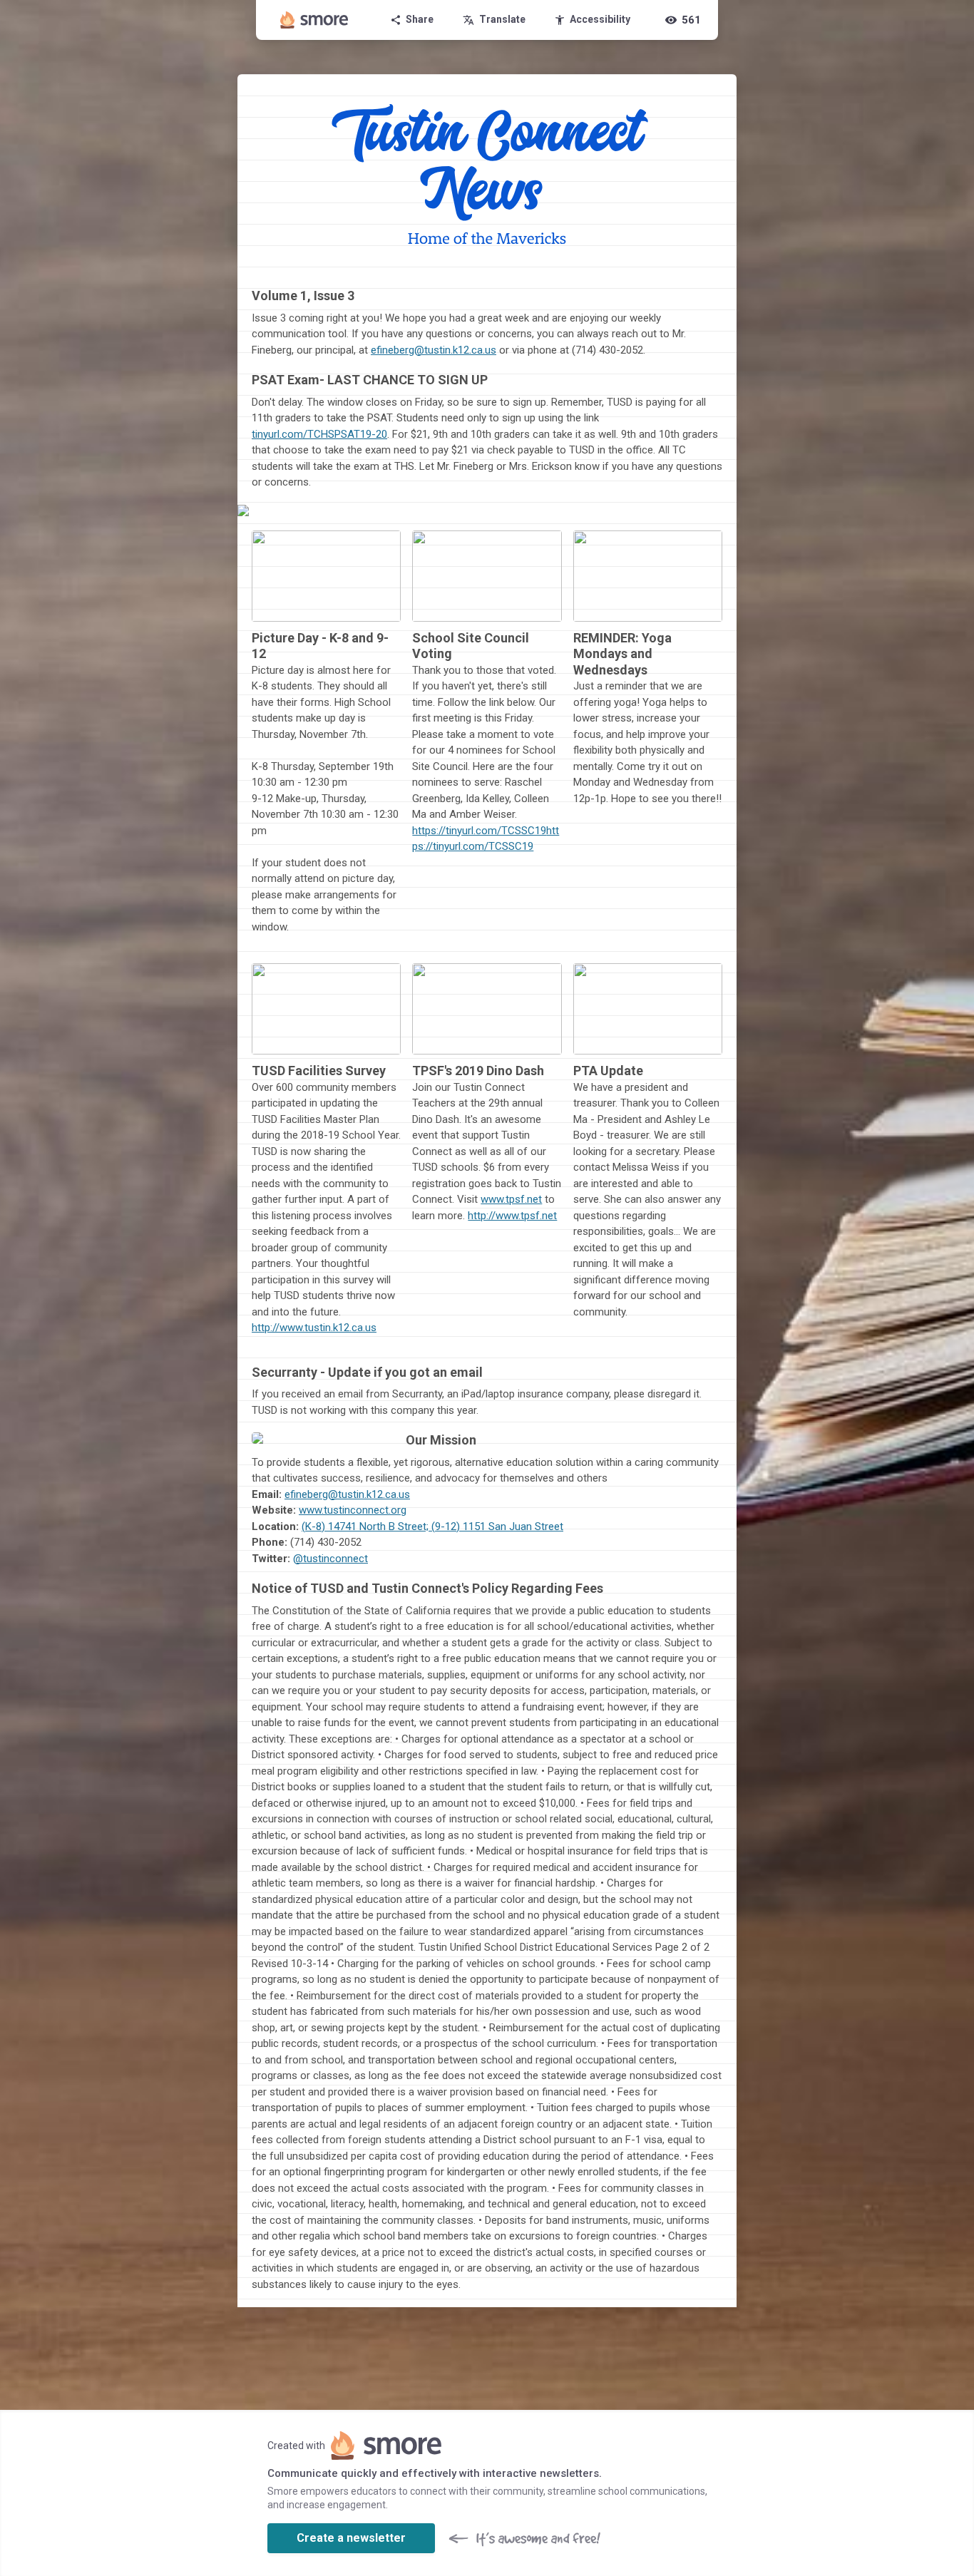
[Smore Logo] (314, 20)
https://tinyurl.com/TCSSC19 (479, 831)
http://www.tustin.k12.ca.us (314, 1328)
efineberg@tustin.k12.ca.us (434, 350)
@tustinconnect (330, 1559)
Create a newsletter (351, 2538)
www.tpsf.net (511, 1199)
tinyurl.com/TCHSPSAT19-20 (319, 434)
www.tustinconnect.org (353, 1510)
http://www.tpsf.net (512, 1216)
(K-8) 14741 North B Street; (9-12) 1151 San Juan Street (432, 1526)
